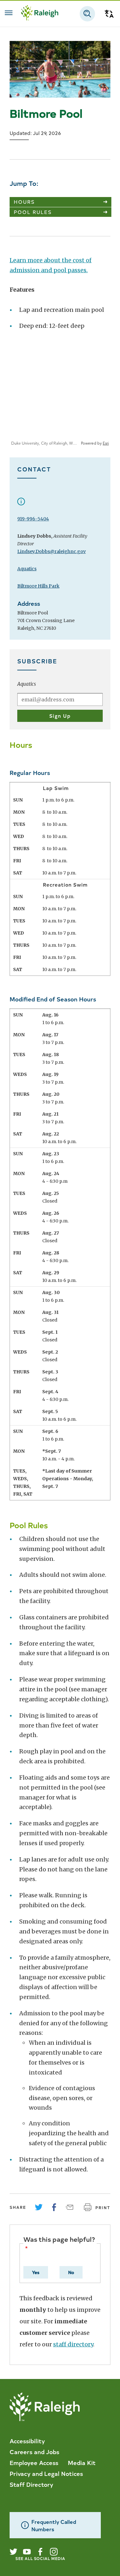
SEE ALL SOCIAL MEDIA (40, 2558)
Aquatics (27, 569)
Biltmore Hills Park (38, 586)
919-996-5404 (33, 519)
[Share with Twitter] (39, 2207)
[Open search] (87, 14)
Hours (24, 202)
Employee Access (34, 2462)
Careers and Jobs (34, 2452)
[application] (60, 398)
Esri (106, 443)
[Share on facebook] (54, 2207)
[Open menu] (9, 13)
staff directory (73, 2344)
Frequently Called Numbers (54, 2525)
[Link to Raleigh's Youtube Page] (27, 2552)
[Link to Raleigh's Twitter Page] (13, 2552)
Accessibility (27, 2441)
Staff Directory (31, 2484)
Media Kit (82, 2462)
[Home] (40, 14)
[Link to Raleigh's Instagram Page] (54, 2552)
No (71, 2272)
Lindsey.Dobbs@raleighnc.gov (52, 551)
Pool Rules (33, 212)
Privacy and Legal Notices (46, 2473)
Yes (36, 2272)
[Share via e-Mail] (69, 2207)
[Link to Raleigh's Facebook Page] (40, 2552)
